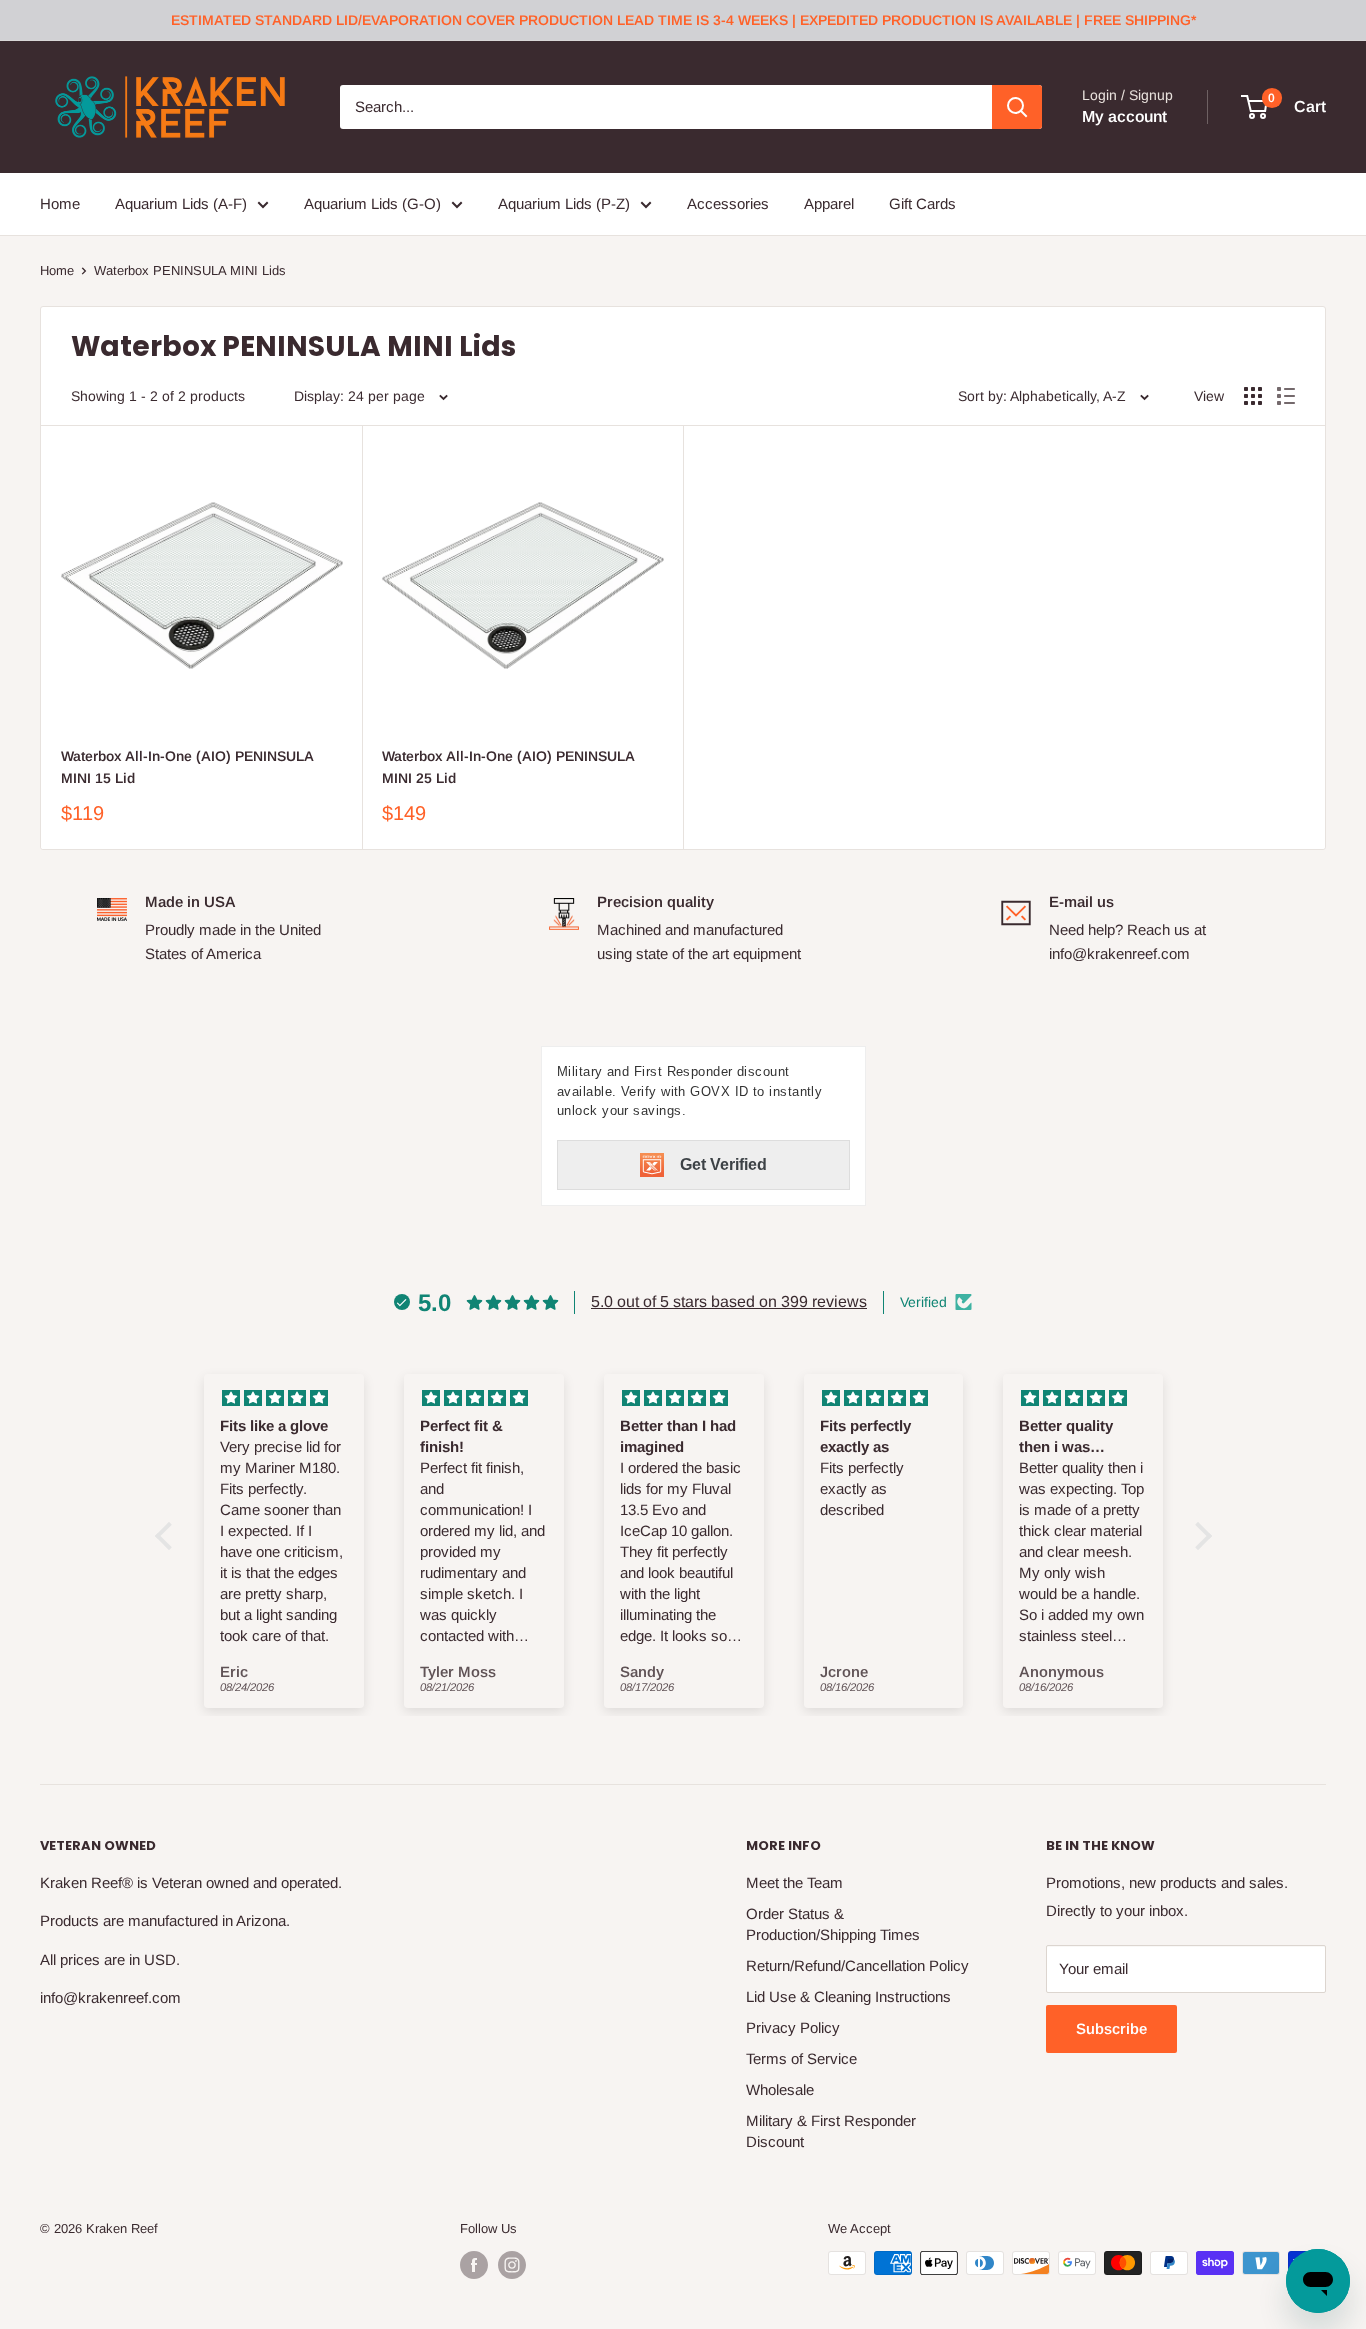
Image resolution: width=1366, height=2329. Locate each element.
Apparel (829, 203)
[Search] (1017, 107)
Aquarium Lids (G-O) (372, 203)
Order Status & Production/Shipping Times (833, 1924)
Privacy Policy (793, 2027)
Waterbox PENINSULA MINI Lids (190, 270)
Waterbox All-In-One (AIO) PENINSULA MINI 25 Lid (508, 767)
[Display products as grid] (1253, 396)
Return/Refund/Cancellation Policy (857, 1965)
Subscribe (1111, 2028)
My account (1124, 116)
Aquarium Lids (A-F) (181, 203)
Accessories (728, 203)
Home (60, 203)
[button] (168, 1536)
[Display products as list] (1286, 396)
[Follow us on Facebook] (474, 2265)
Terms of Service (801, 2058)
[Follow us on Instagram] (512, 2265)
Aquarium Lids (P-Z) (564, 203)
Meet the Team (794, 1882)
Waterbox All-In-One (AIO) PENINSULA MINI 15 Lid (187, 767)
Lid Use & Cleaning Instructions (848, 1996)
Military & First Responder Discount (831, 2131)
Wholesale (780, 2089)
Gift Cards (922, 203)
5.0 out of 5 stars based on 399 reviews (729, 1301)
